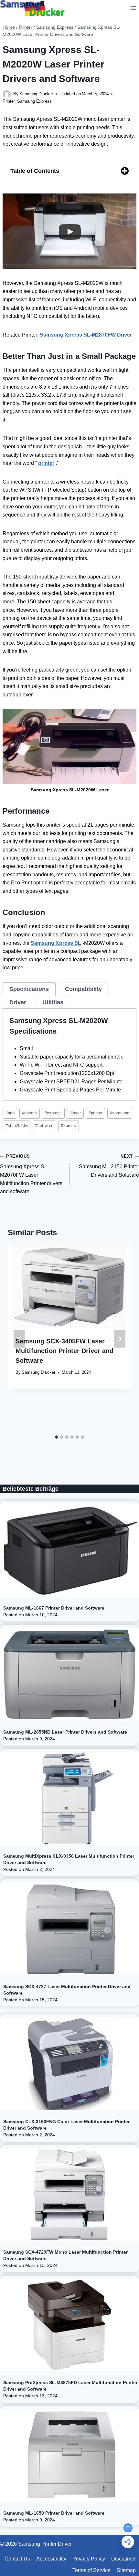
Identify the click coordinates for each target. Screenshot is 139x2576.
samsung (120, 1113)
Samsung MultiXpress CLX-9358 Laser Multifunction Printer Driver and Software (69, 1859)
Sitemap (126, 2570)
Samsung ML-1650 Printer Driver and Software (54, 2513)
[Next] (120, 1339)
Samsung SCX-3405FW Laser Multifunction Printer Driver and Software (64, 1351)
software (44, 1126)
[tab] (29, 989)
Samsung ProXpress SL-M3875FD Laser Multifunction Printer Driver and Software (70, 2386)
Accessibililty (51, 2559)
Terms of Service (91, 2570)
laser (75, 1113)
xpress (69, 1126)
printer (96, 1113)
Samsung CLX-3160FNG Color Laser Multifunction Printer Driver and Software (66, 2125)
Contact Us (17, 2559)
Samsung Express (34, 101)
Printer (9, 101)
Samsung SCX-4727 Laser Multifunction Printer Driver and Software (67, 1990)
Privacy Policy (89, 2559)
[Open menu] (133, 8)
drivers (29, 1113)
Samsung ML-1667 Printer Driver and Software (54, 1608)
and (10, 1113)
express (53, 1113)
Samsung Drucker (36, 94)
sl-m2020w (17, 1126)
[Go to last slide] (19, 1339)
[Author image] (7, 94)
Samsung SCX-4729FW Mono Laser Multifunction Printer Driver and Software (65, 2255)
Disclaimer (123, 2559)
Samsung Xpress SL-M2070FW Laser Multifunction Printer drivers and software (31, 1174)
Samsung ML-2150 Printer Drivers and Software (109, 1166)
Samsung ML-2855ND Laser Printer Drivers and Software (65, 1732)
